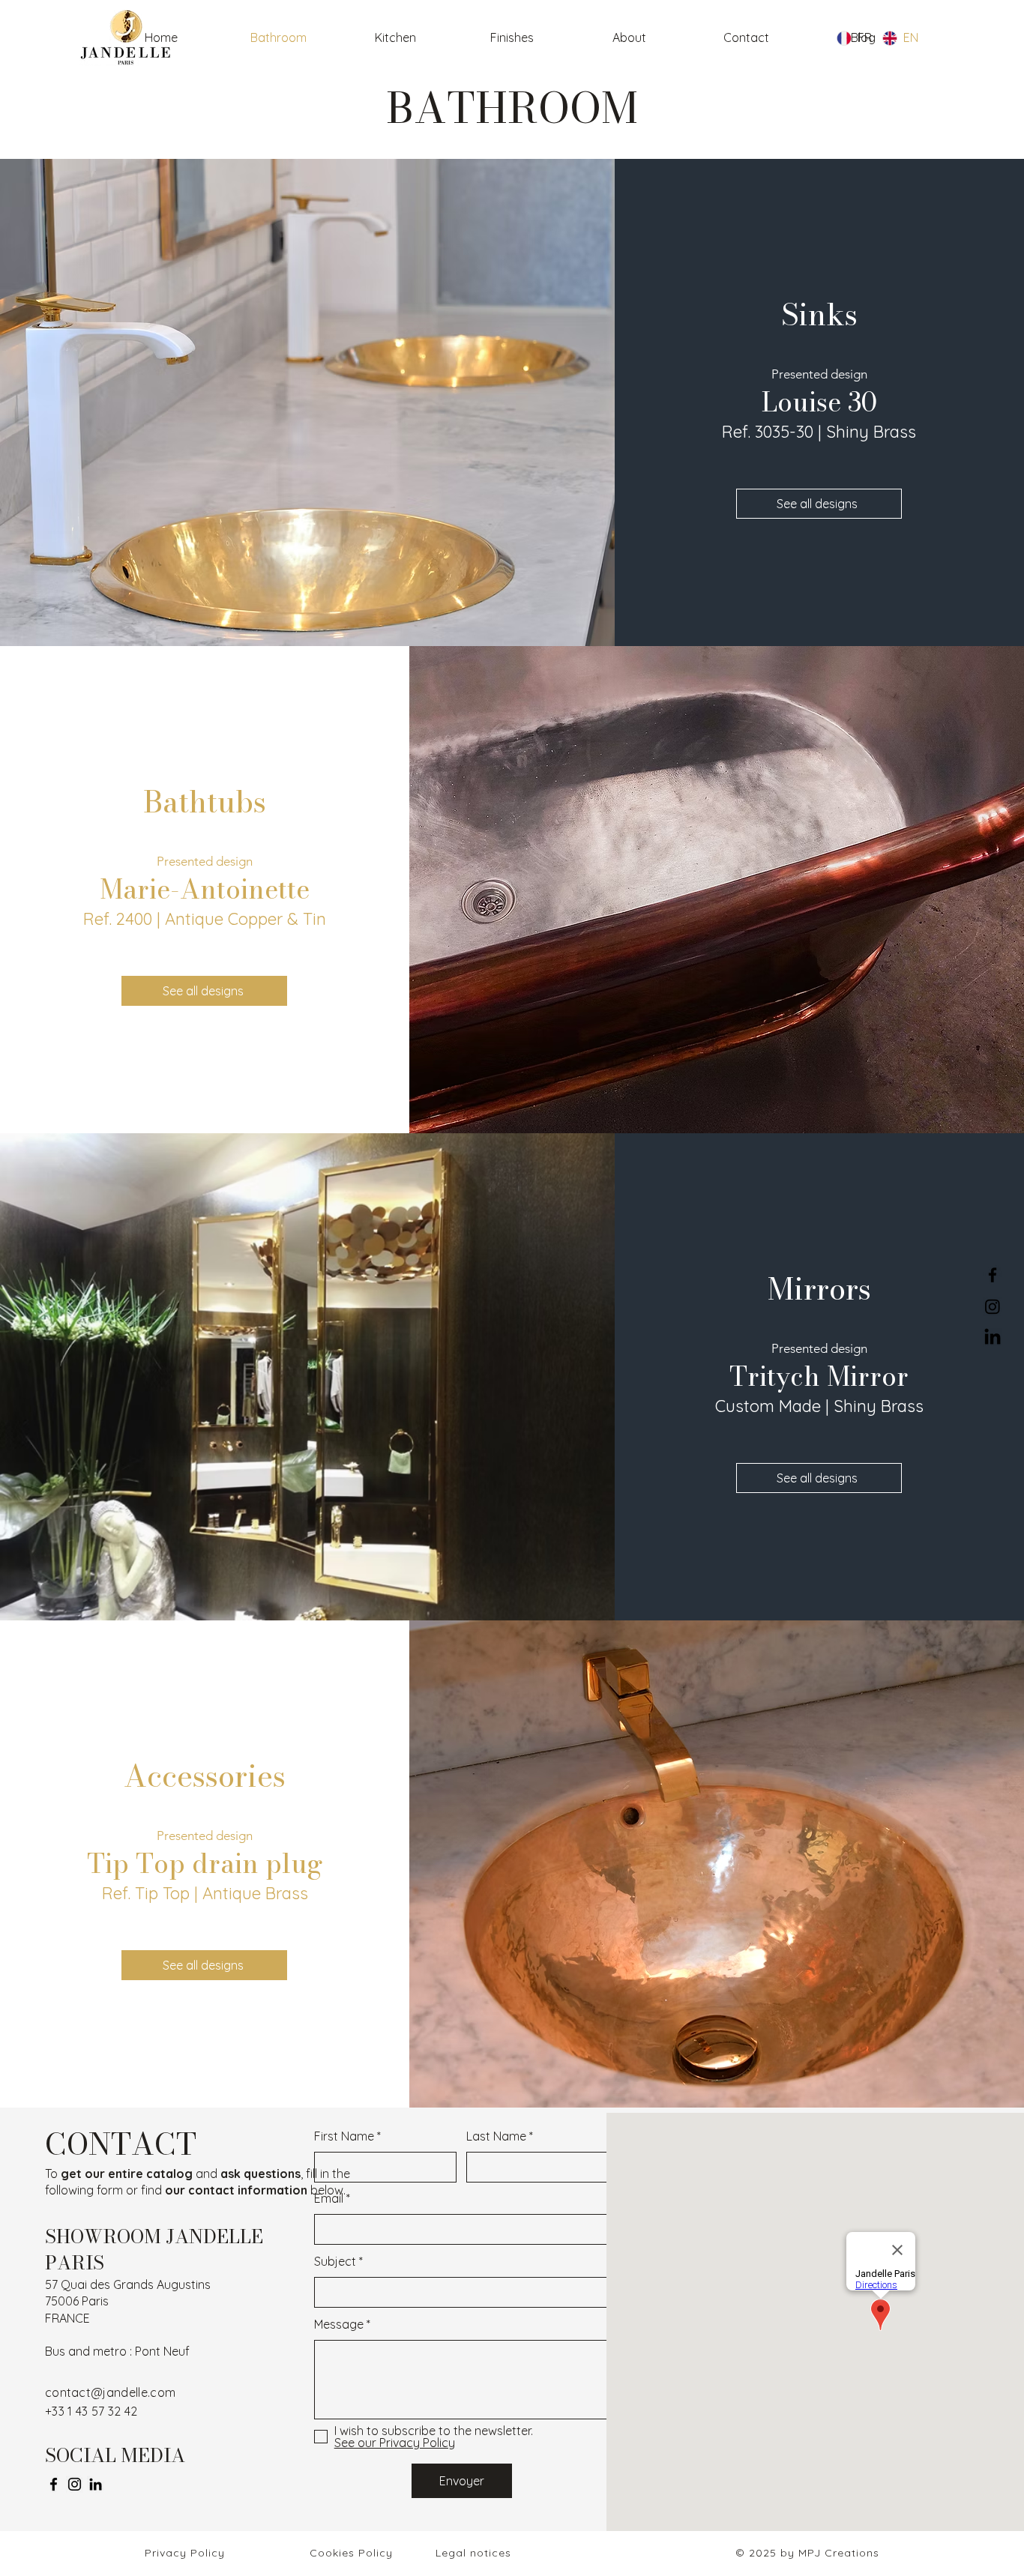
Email (329, 2198)
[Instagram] (75, 2484)
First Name (344, 2136)
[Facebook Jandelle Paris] (993, 1275)
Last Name (496, 2136)
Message (339, 2324)
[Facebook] (54, 2484)
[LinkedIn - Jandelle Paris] (993, 1338)
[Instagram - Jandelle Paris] (993, 1306)
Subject (335, 2261)
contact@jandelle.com (110, 2392)
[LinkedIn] (96, 2484)
